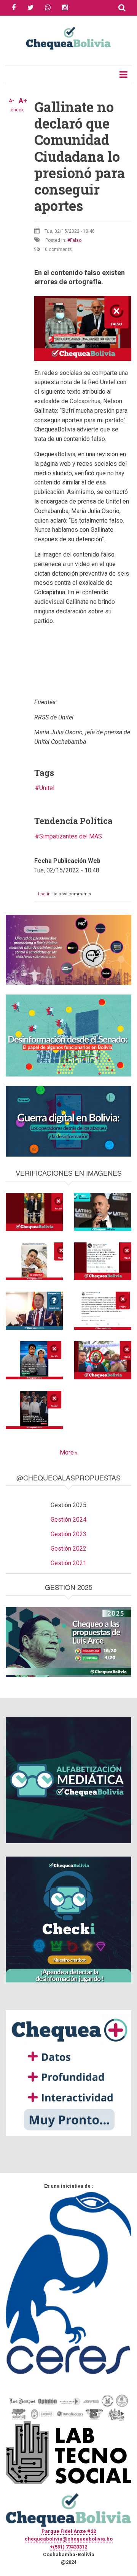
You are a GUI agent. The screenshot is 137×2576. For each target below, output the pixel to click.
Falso (76, 240)
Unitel (47, 788)
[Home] (68, 37)
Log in (44, 894)
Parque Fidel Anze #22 (69, 2531)
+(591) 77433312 (68, 2547)
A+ (23, 101)
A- (11, 101)
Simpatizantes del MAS (71, 836)
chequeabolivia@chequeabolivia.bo (69, 2539)
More (67, 1452)
